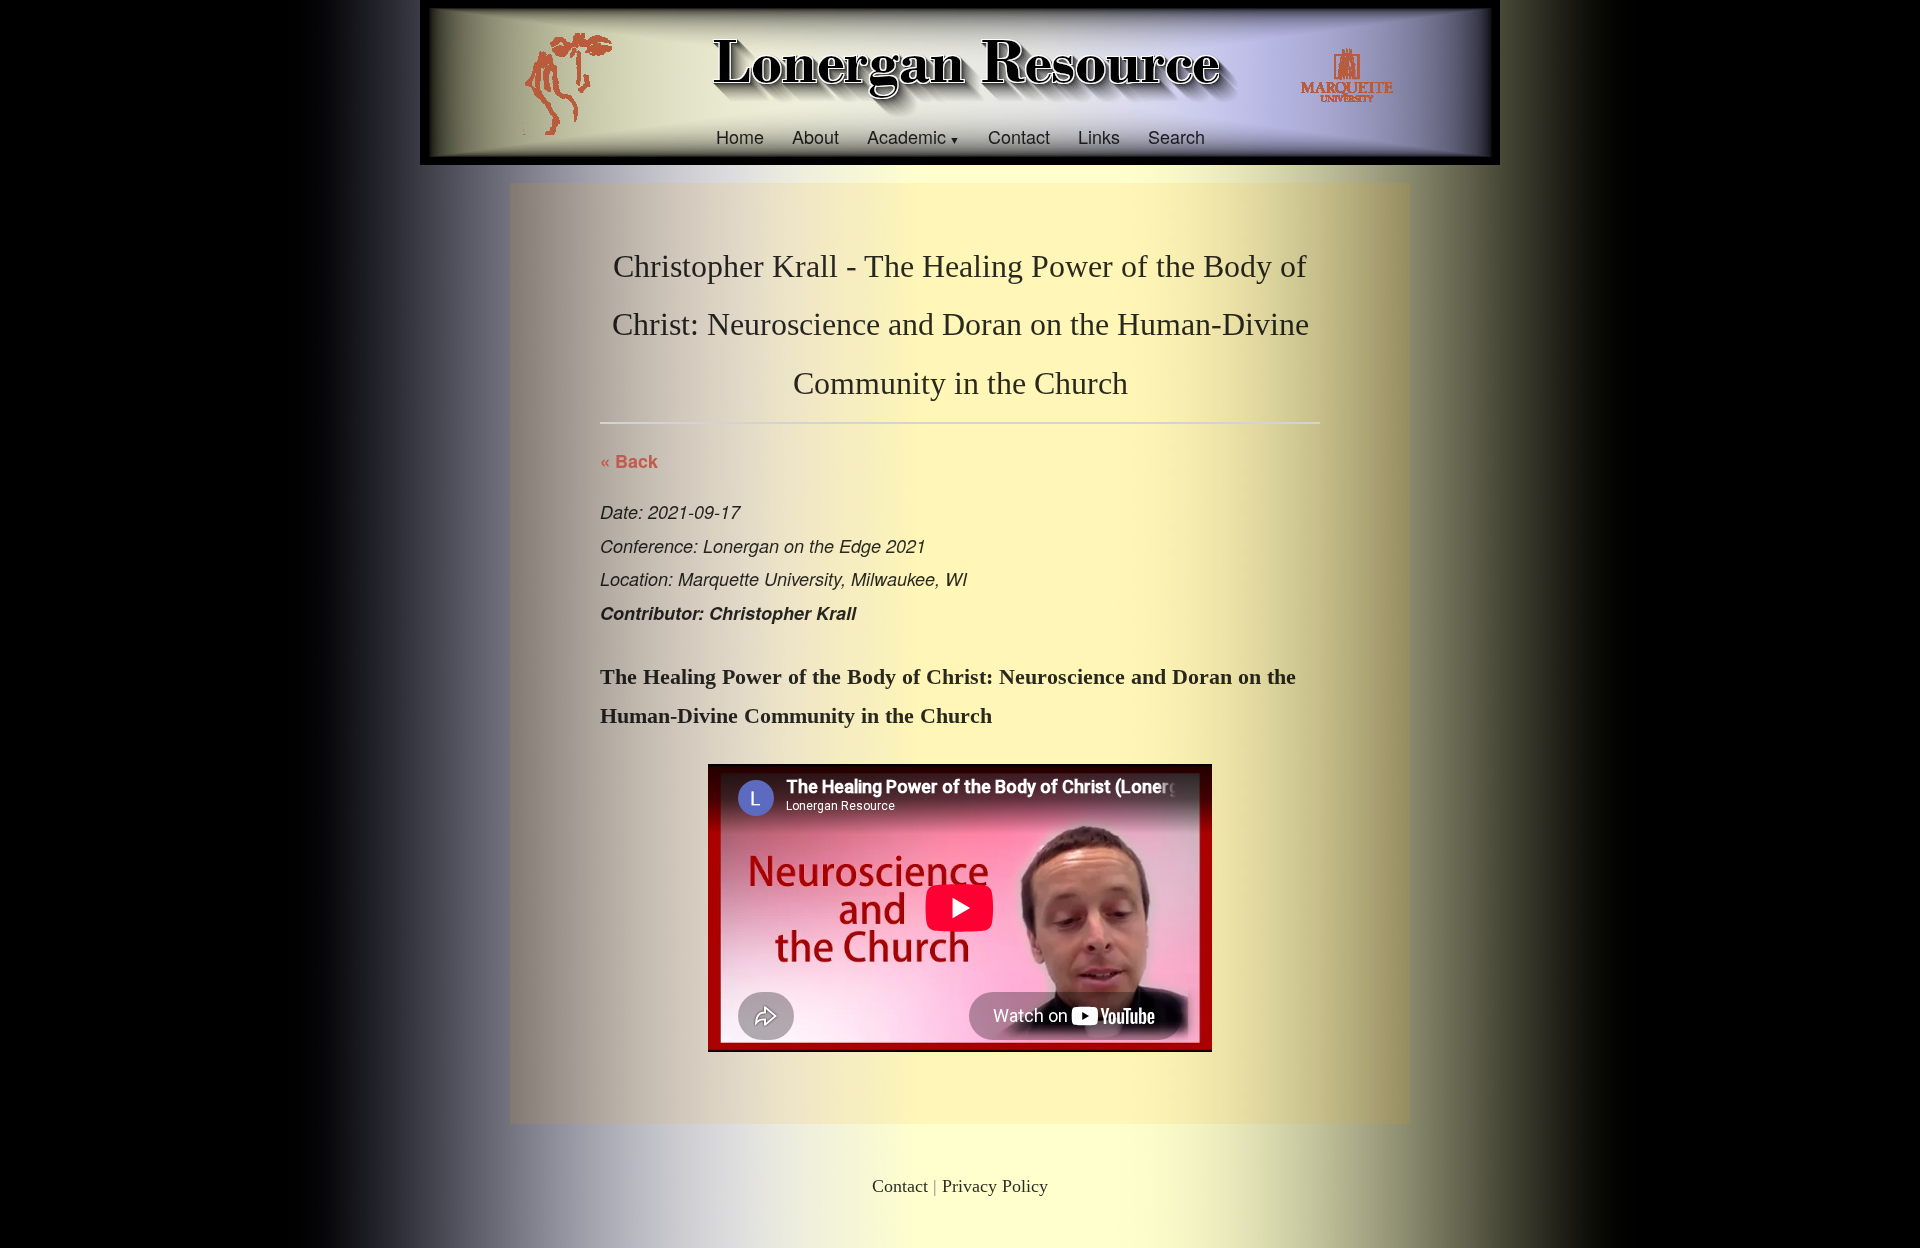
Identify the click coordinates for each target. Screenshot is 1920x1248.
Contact (1019, 136)
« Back (629, 461)
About (815, 136)
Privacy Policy (995, 1186)
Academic (906, 136)
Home (740, 136)
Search (1176, 136)
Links (1099, 136)
